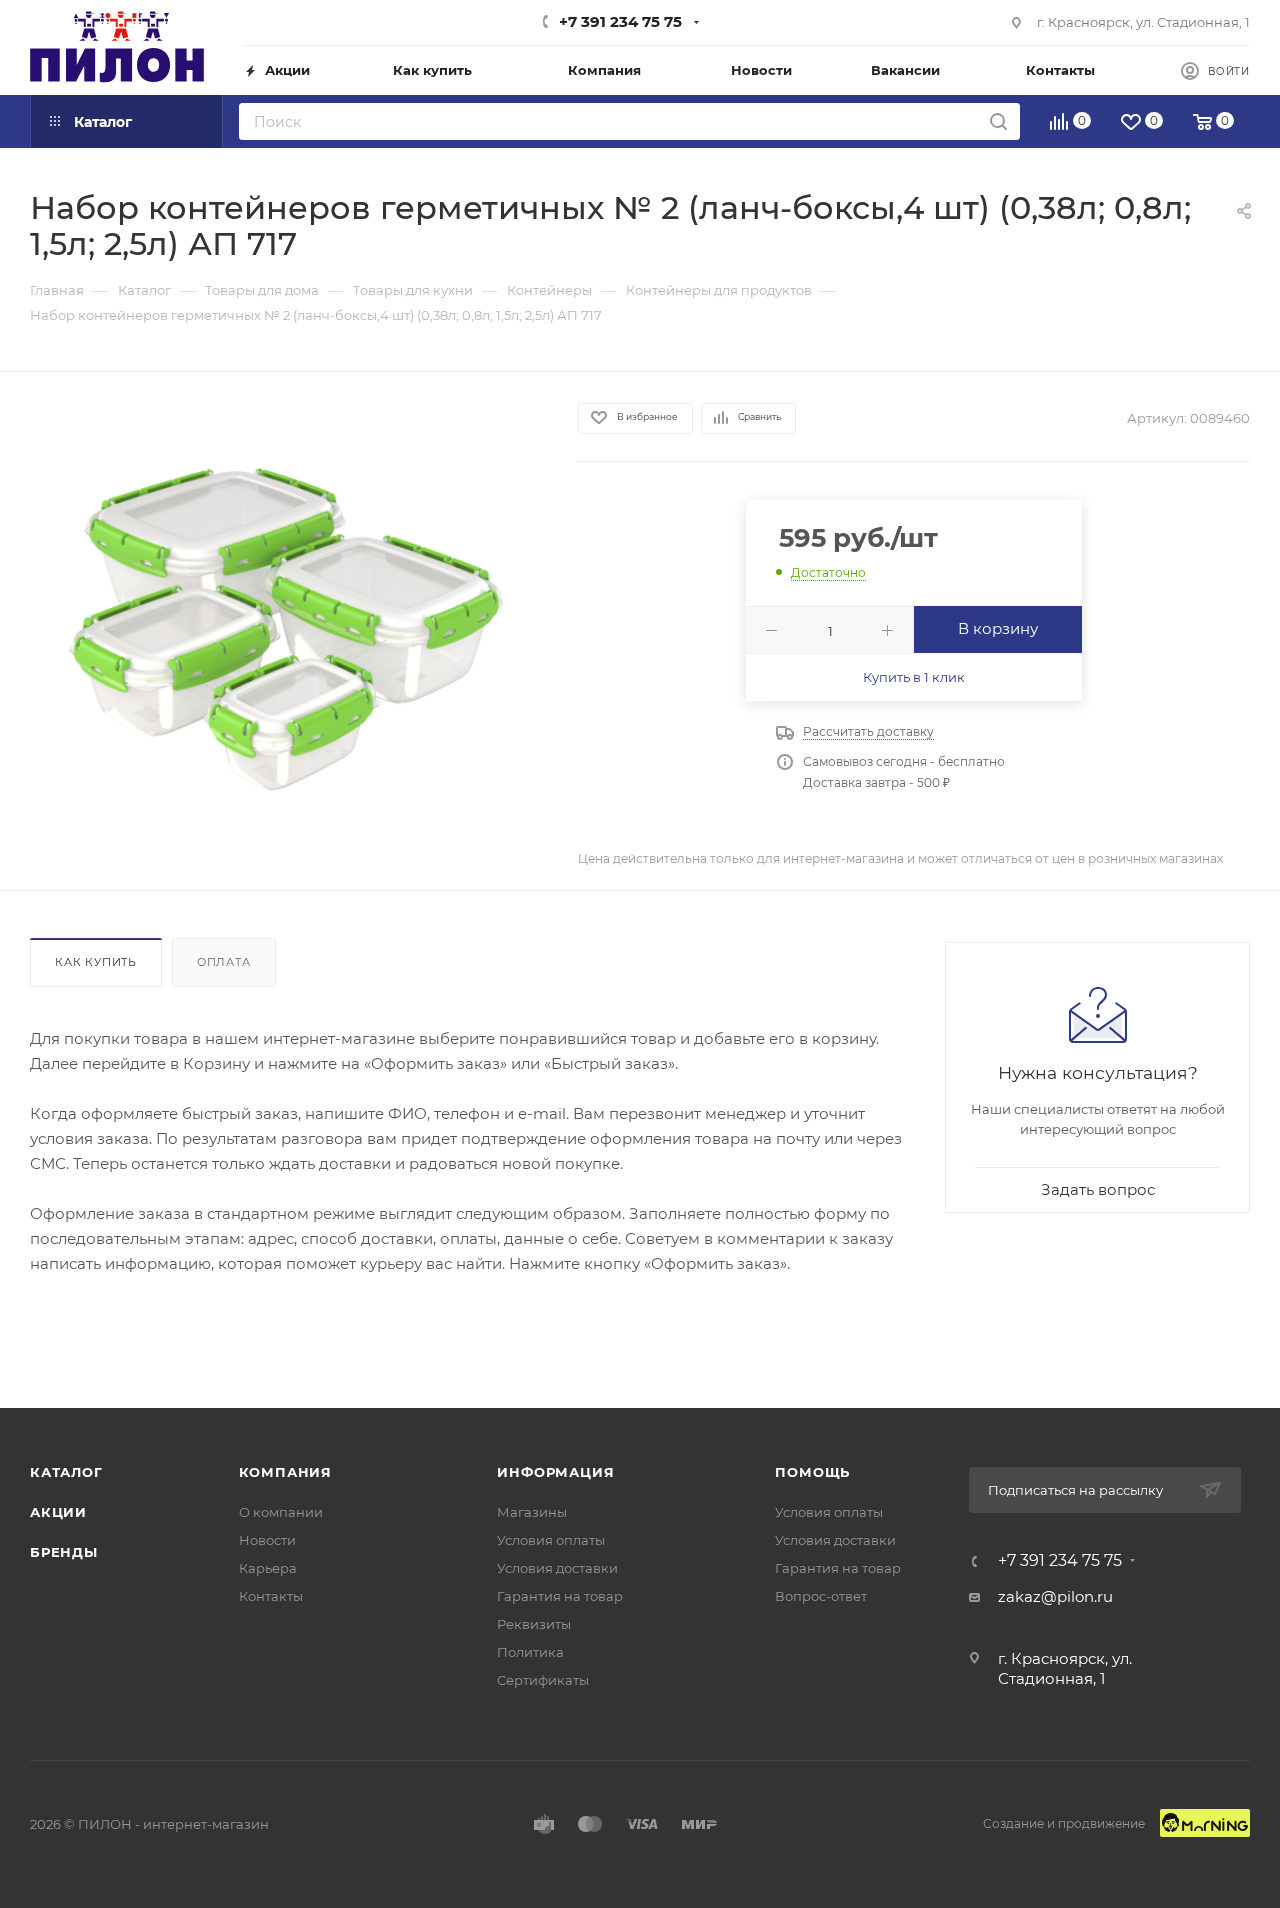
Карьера (268, 1568)
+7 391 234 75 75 (620, 21)
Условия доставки (557, 1568)
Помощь (812, 1472)
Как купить (96, 962)
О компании (281, 1512)
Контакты (271, 1596)
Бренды (64, 1552)
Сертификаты (543, 1680)
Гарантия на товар (560, 1596)
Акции (58, 1512)
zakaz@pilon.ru (1055, 1596)
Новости (267, 1540)
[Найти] (998, 121)
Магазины (532, 1512)
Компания (285, 1472)
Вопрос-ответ (821, 1596)
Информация (555, 1472)
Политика (530, 1652)
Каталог (66, 1472)
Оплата (224, 962)
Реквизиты (534, 1624)
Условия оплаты (551, 1540)
